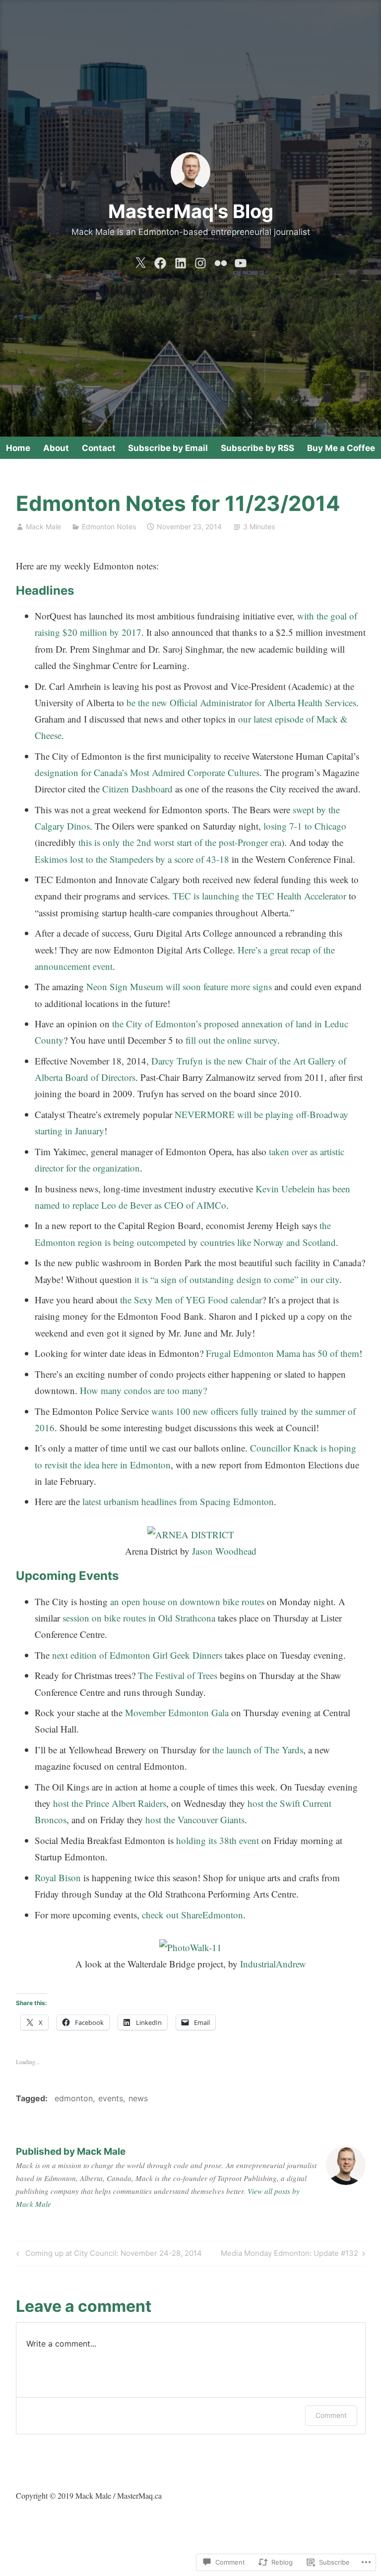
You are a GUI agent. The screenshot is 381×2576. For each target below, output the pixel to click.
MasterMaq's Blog (191, 211)
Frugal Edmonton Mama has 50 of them (283, 1353)
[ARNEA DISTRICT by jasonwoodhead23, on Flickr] (191, 1535)
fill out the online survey (231, 1040)
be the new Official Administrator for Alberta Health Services (241, 702)
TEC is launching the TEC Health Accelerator (259, 896)
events (111, 2098)
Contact (99, 448)
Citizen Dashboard (137, 789)
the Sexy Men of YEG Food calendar (191, 1300)
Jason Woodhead (224, 1551)
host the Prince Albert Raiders (110, 1803)
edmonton (74, 2098)
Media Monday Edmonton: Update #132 (289, 2255)
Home (18, 448)
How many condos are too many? (143, 1390)
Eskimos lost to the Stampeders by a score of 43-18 (132, 859)
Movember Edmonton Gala (177, 1712)
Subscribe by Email (168, 448)
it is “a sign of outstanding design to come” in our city (237, 1279)
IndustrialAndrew (273, 1964)
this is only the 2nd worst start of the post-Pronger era (180, 842)
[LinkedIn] (181, 261)
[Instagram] (200, 261)
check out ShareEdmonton (192, 1915)
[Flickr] (221, 261)
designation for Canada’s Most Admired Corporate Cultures (147, 772)
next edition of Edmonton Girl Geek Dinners (137, 1655)
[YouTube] (241, 261)
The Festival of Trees (178, 1675)
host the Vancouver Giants (195, 1820)
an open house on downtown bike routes (187, 1601)
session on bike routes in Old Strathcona (139, 1618)
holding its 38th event (218, 1840)
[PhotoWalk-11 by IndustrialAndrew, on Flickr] (190, 1947)
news (138, 2098)
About (56, 448)
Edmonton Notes (109, 527)
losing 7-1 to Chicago (305, 826)
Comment (331, 2415)
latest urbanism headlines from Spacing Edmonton (178, 1501)
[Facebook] (160, 261)
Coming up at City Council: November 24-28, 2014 (108, 2255)
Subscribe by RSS (257, 448)
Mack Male (43, 527)
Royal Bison (58, 1877)
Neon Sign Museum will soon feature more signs (179, 986)
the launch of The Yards (258, 1750)
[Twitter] (140, 261)
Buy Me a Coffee (341, 448)
